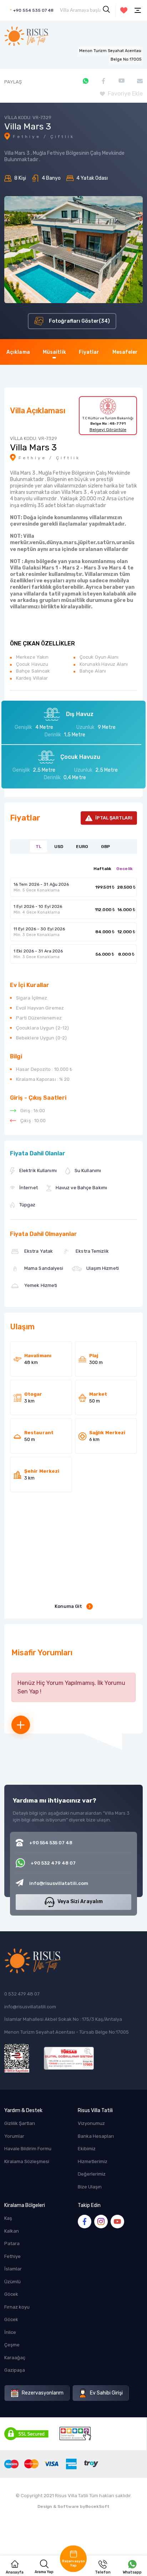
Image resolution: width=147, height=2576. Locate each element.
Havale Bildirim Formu (28, 2149)
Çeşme (12, 2345)
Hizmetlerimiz (93, 2161)
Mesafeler (125, 352)
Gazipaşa (15, 2370)
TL (39, 847)
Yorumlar (14, 2136)
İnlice (10, 2332)
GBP (105, 847)
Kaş (8, 2218)
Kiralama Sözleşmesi (27, 2161)
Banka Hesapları (96, 2136)
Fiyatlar (89, 352)
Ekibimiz (87, 2149)
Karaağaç (15, 2358)
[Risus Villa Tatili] (26, 36)
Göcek (11, 2294)
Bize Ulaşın (90, 2187)
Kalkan (12, 2231)
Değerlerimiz (92, 2174)
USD (59, 847)
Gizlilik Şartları (20, 2123)
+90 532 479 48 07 (53, 1863)
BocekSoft (97, 2506)
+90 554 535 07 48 (33, 10)
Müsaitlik (54, 352)
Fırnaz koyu (17, 2307)
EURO (82, 847)
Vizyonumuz (91, 2123)
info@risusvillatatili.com (30, 2007)
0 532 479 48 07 (22, 1994)
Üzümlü (12, 2282)
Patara (12, 2243)
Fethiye (12, 2256)
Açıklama (18, 352)
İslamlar (13, 2269)
